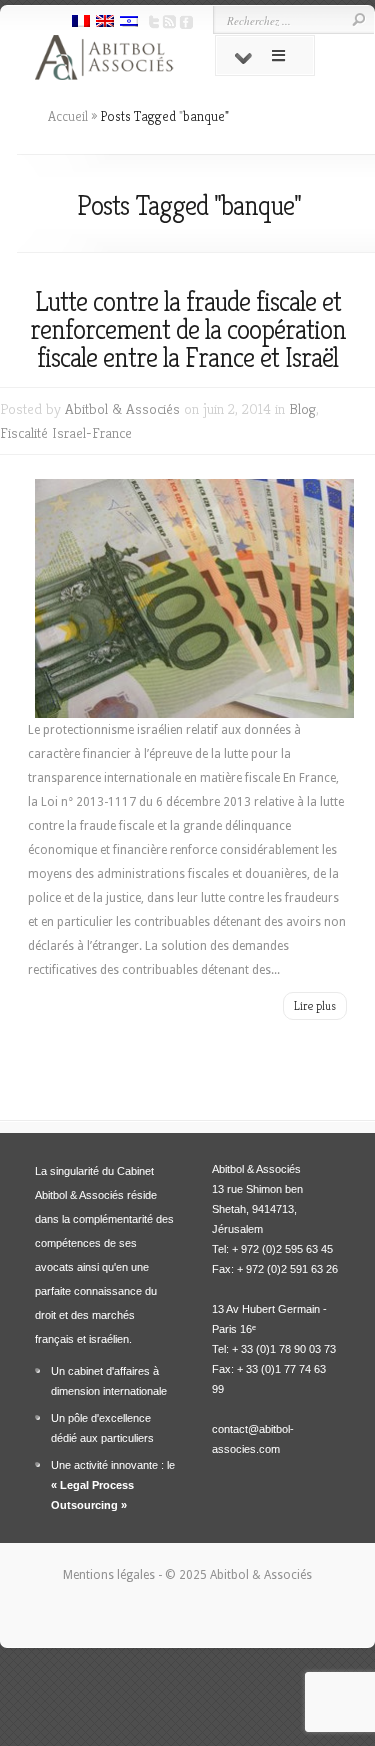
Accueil (68, 116)
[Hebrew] (129, 23)
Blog (302, 408)
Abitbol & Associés (122, 408)
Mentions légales (110, 1575)
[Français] (81, 23)
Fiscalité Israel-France (66, 432)
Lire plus (315, 1005)
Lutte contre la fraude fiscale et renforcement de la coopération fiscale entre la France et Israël (188, 329)
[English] (105, 23)
